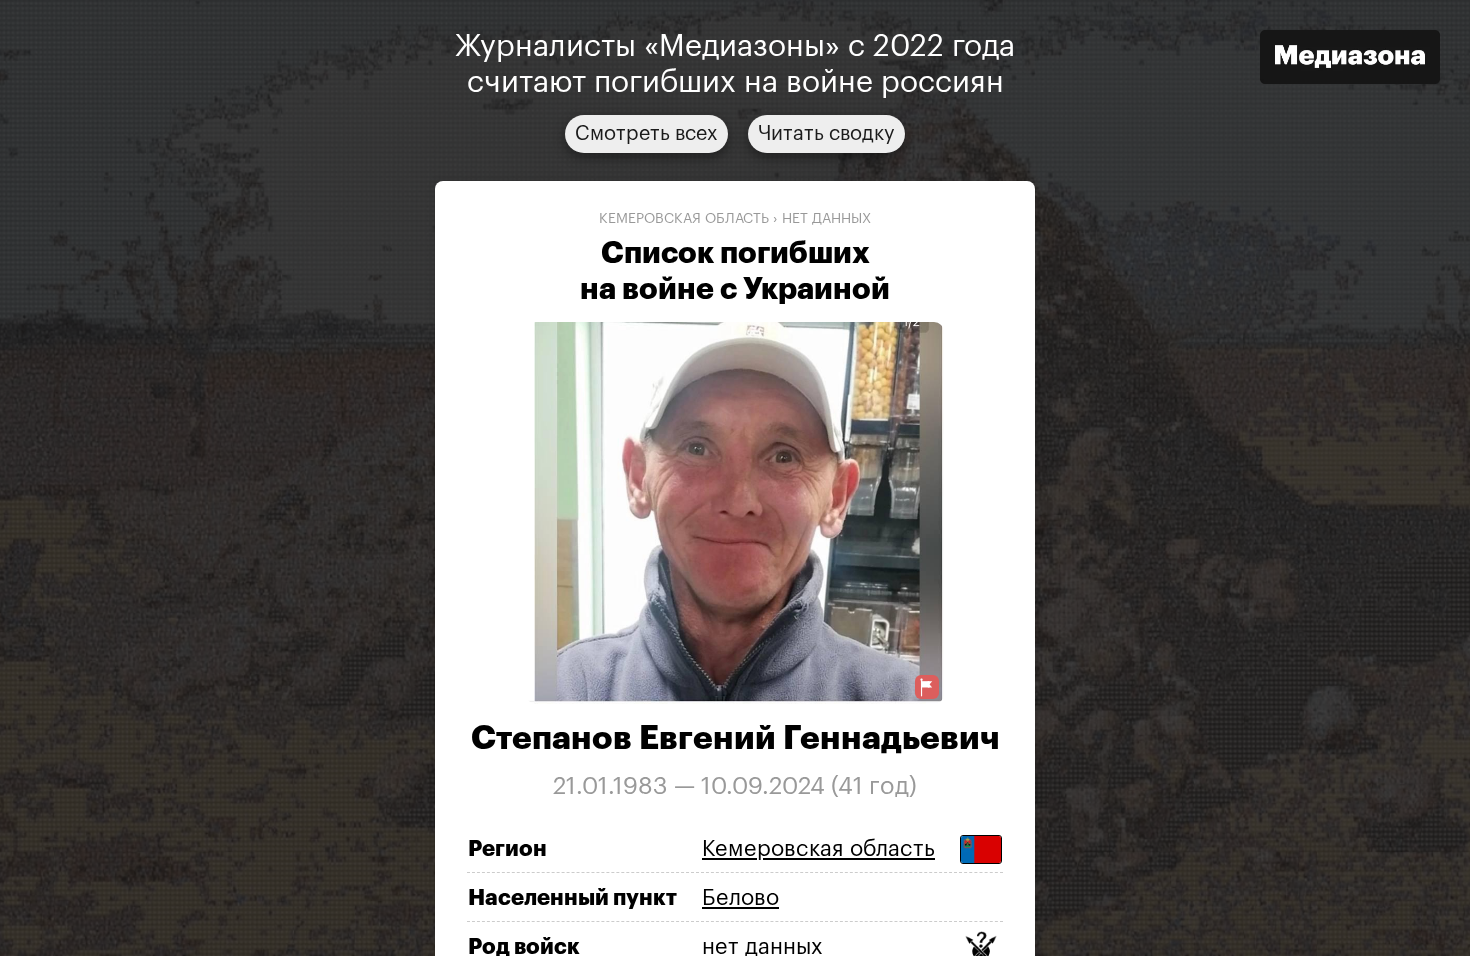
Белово (740, 898)
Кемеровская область (684, 219)
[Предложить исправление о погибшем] (927, 687)
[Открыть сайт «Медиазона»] (1350, 59)
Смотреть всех (646, 134)
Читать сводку (826, 134)
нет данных (826, 219)
